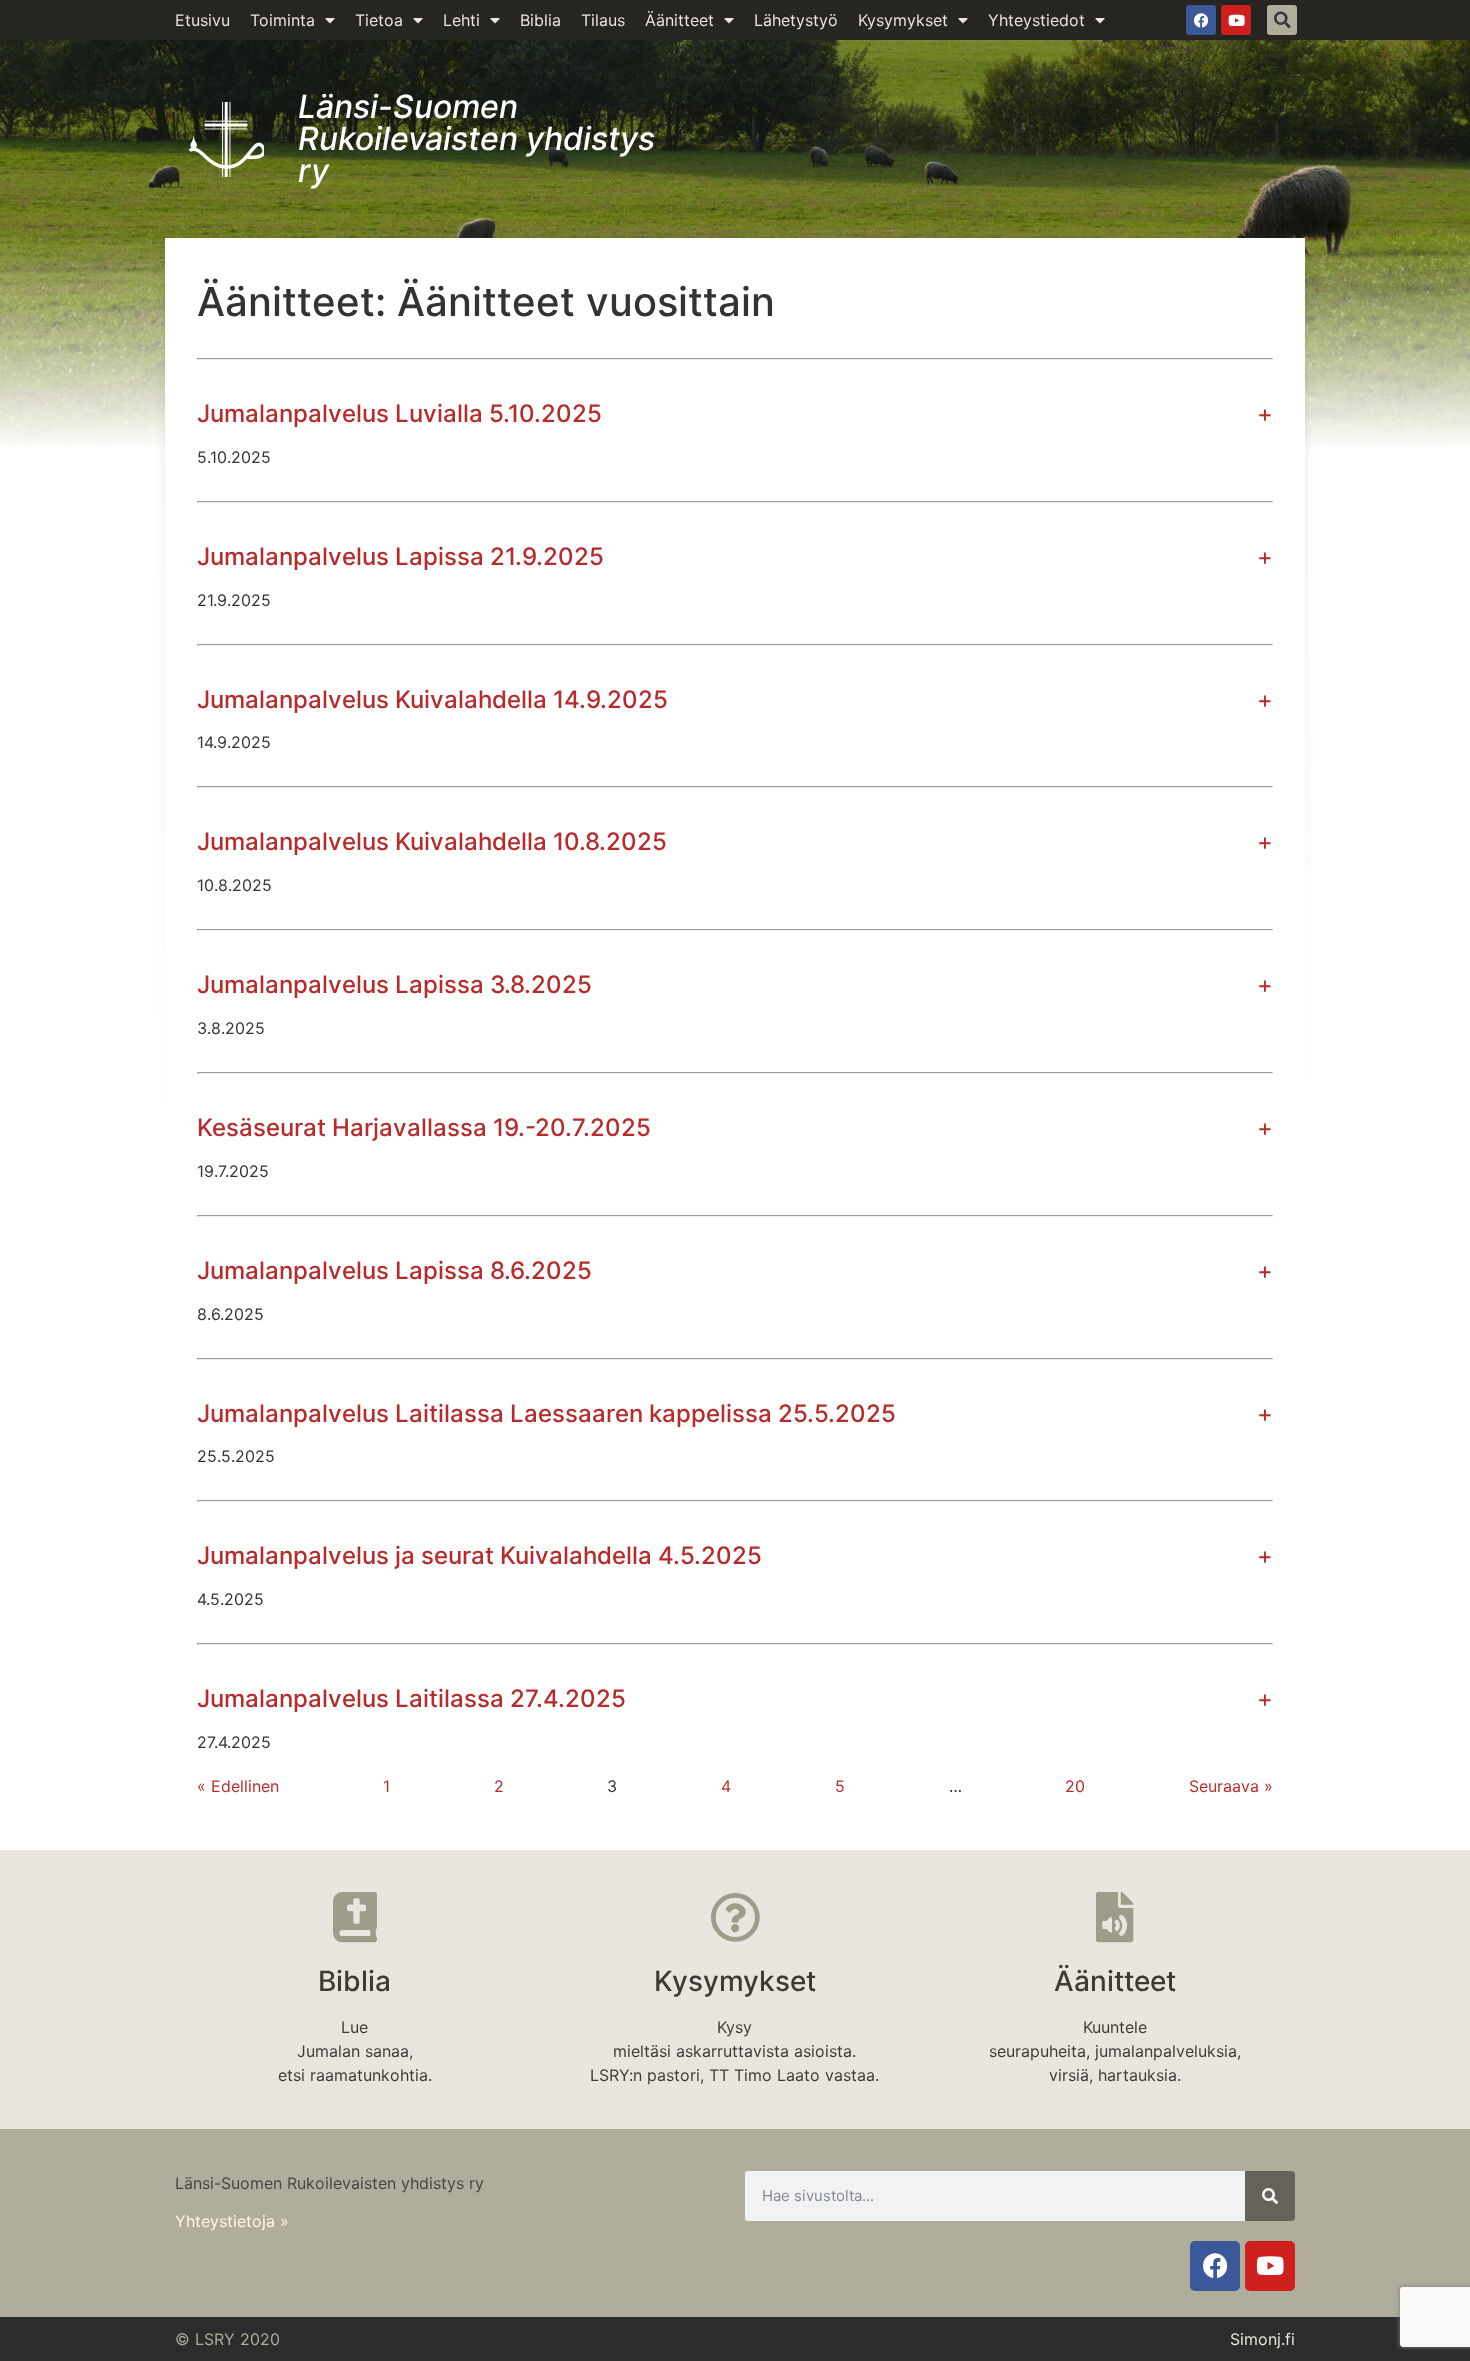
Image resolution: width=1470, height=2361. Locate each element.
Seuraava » (1231, 1786)
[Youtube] (1236, 20)
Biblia (540, 20)
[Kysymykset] (735, 1917)
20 (1075, 1786)
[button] (1282, 20)
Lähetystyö (796, 20)
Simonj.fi (1262, 2339)
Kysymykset (903, 20)
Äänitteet (679, 20)
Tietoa (379, 20)
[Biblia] (355, 1917)
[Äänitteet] (1115, 1917)
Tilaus (603, 20)
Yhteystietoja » (232, 2221)
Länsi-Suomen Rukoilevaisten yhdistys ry (476, 138)
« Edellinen (238, 1786)
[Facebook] (1201, 20)
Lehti (461, 20)
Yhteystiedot (1036, 20)
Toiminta (282, 20)
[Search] (1270, 2196)
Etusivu (202, 20)
